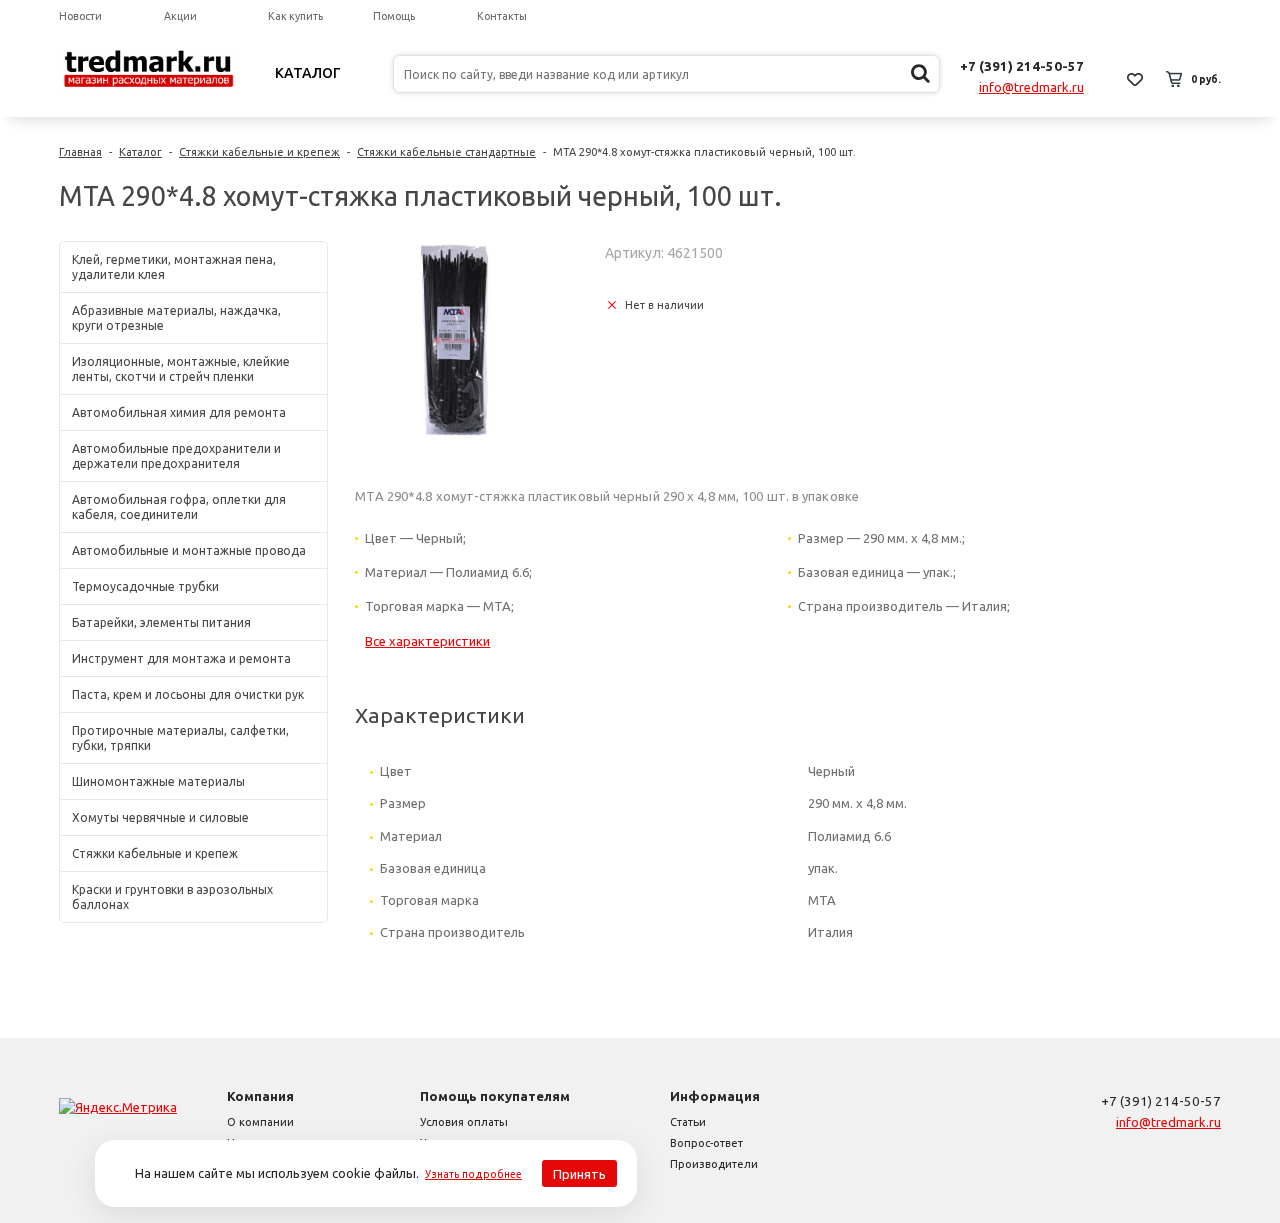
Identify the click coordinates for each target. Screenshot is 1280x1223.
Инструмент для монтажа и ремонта (181, 658)
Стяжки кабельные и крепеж (259, 152)
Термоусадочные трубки (145, 586)
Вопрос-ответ (706, 1143)
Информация (715, 1096)
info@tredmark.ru (1031, 87)
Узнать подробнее (473, 1174)
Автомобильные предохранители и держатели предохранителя (176, 456)
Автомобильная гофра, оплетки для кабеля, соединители (179, 507)
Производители (714, 1164)
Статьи (688, 1122)
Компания (260, 1096)
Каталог (308, 73)
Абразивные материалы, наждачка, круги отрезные (176, 318)
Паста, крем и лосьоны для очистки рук (188, 694)
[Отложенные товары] (1135, 79)
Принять (579, 1174)
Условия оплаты (464, 1122)
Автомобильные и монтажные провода (189, 550)
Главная (80, 152)
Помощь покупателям (495, 1096)
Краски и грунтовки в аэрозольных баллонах (172, 897)
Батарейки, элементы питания (161, 622)
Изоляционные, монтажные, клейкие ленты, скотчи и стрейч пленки (181, 369)
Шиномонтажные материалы (158, 781)
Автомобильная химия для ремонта (179, 412)
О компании (260, 1122)
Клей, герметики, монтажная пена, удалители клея (174, 267)
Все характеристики (427, 641)
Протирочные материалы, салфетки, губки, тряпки (180, 738)
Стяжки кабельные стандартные (446, 152)
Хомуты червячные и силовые (160, 817)
